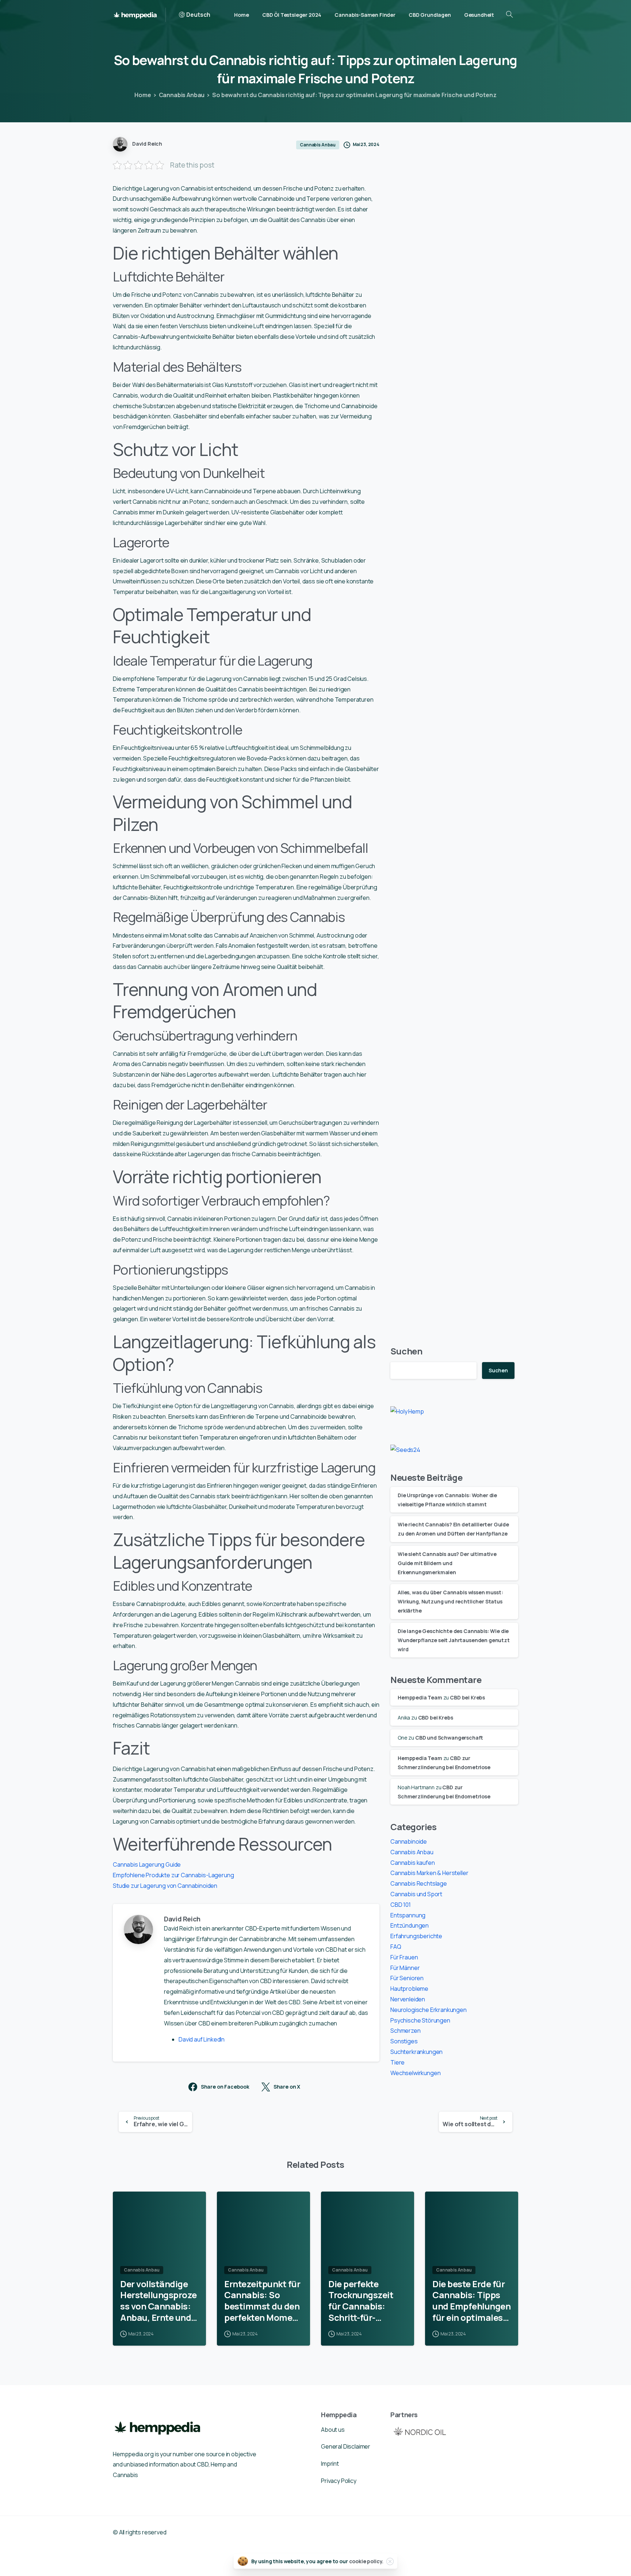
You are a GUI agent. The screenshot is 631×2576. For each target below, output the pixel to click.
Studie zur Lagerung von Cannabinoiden (165, 1886)
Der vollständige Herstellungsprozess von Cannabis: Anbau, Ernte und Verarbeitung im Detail (158, 2301)
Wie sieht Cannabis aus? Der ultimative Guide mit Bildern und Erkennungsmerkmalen (447, 1563)
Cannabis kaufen (413, 1863)
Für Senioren (407, 1978)
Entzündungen (410, 1925)
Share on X (287, 2087)
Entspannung (408, 1915)
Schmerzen (406, 2031)
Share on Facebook (225, 2087)
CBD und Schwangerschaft (449, 1738)
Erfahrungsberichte (416, 1936)
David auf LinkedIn (202, 2039)
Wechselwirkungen (415, 2073)
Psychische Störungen (420, 2020)
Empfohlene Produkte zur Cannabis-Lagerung (173, 1875)
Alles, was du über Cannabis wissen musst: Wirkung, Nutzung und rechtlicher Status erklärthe (450, 1601)
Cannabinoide (409, 1841)
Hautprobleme (409, 1989)
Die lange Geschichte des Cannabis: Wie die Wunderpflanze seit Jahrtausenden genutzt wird (454, 1640)
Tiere (397, 2062)
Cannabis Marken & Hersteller (429, 1873)
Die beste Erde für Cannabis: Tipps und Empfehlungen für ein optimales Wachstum (471, 2301)
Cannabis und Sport (416, 1894)
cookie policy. (366, 2561)
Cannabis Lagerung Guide (147, 1864)
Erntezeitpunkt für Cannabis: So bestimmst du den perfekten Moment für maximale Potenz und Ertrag (263, 2301)
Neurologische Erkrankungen (429, 2010)
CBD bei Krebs (467, 1697)
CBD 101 (401, 1905)
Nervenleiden (408, 1999)
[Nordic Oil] (420, 2431)
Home (143, 95)
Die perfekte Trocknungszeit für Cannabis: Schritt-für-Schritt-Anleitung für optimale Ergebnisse (364, 2301)
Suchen (406, 1351)
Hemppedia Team (420, 1697)
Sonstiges (404, 2041)
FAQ (396, 1947)
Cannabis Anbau (182, 95)
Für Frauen (404, 1957)
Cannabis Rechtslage (419, 1883)
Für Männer (405, 1968)
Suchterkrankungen (416, 2052)
